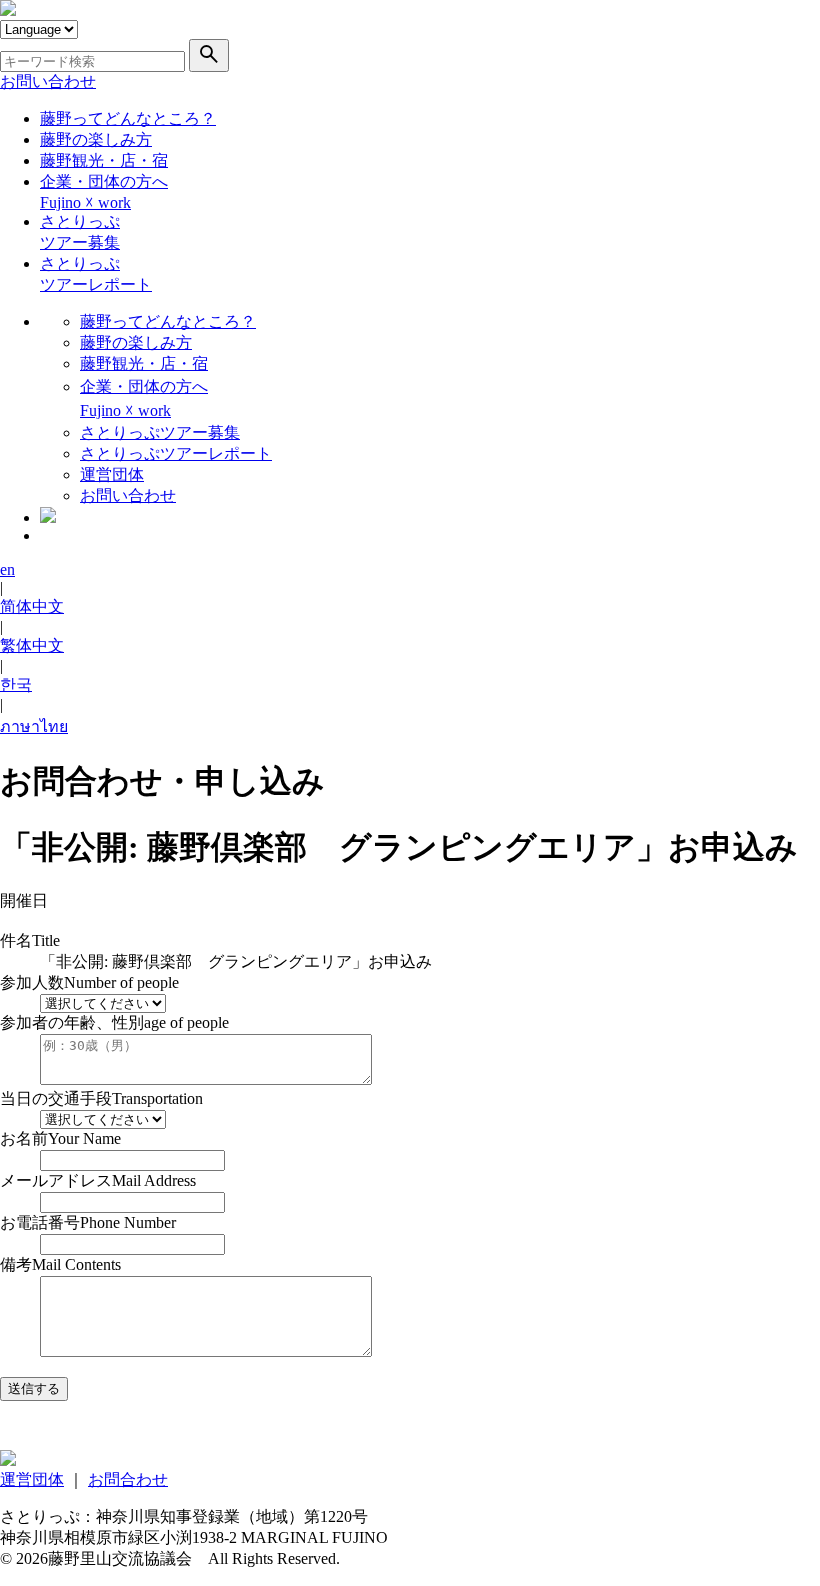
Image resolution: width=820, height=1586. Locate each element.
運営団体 (112, 474)
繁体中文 (32, 645)
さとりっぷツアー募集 (160, 432)
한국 (16, 684)
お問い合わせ (48, 81)
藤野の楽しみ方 (96, 139)
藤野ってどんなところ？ (128, 118)
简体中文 (32, 606)
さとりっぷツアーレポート (176, 453)
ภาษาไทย (34, 726)
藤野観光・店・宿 (104, 160)
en (7, 569)
